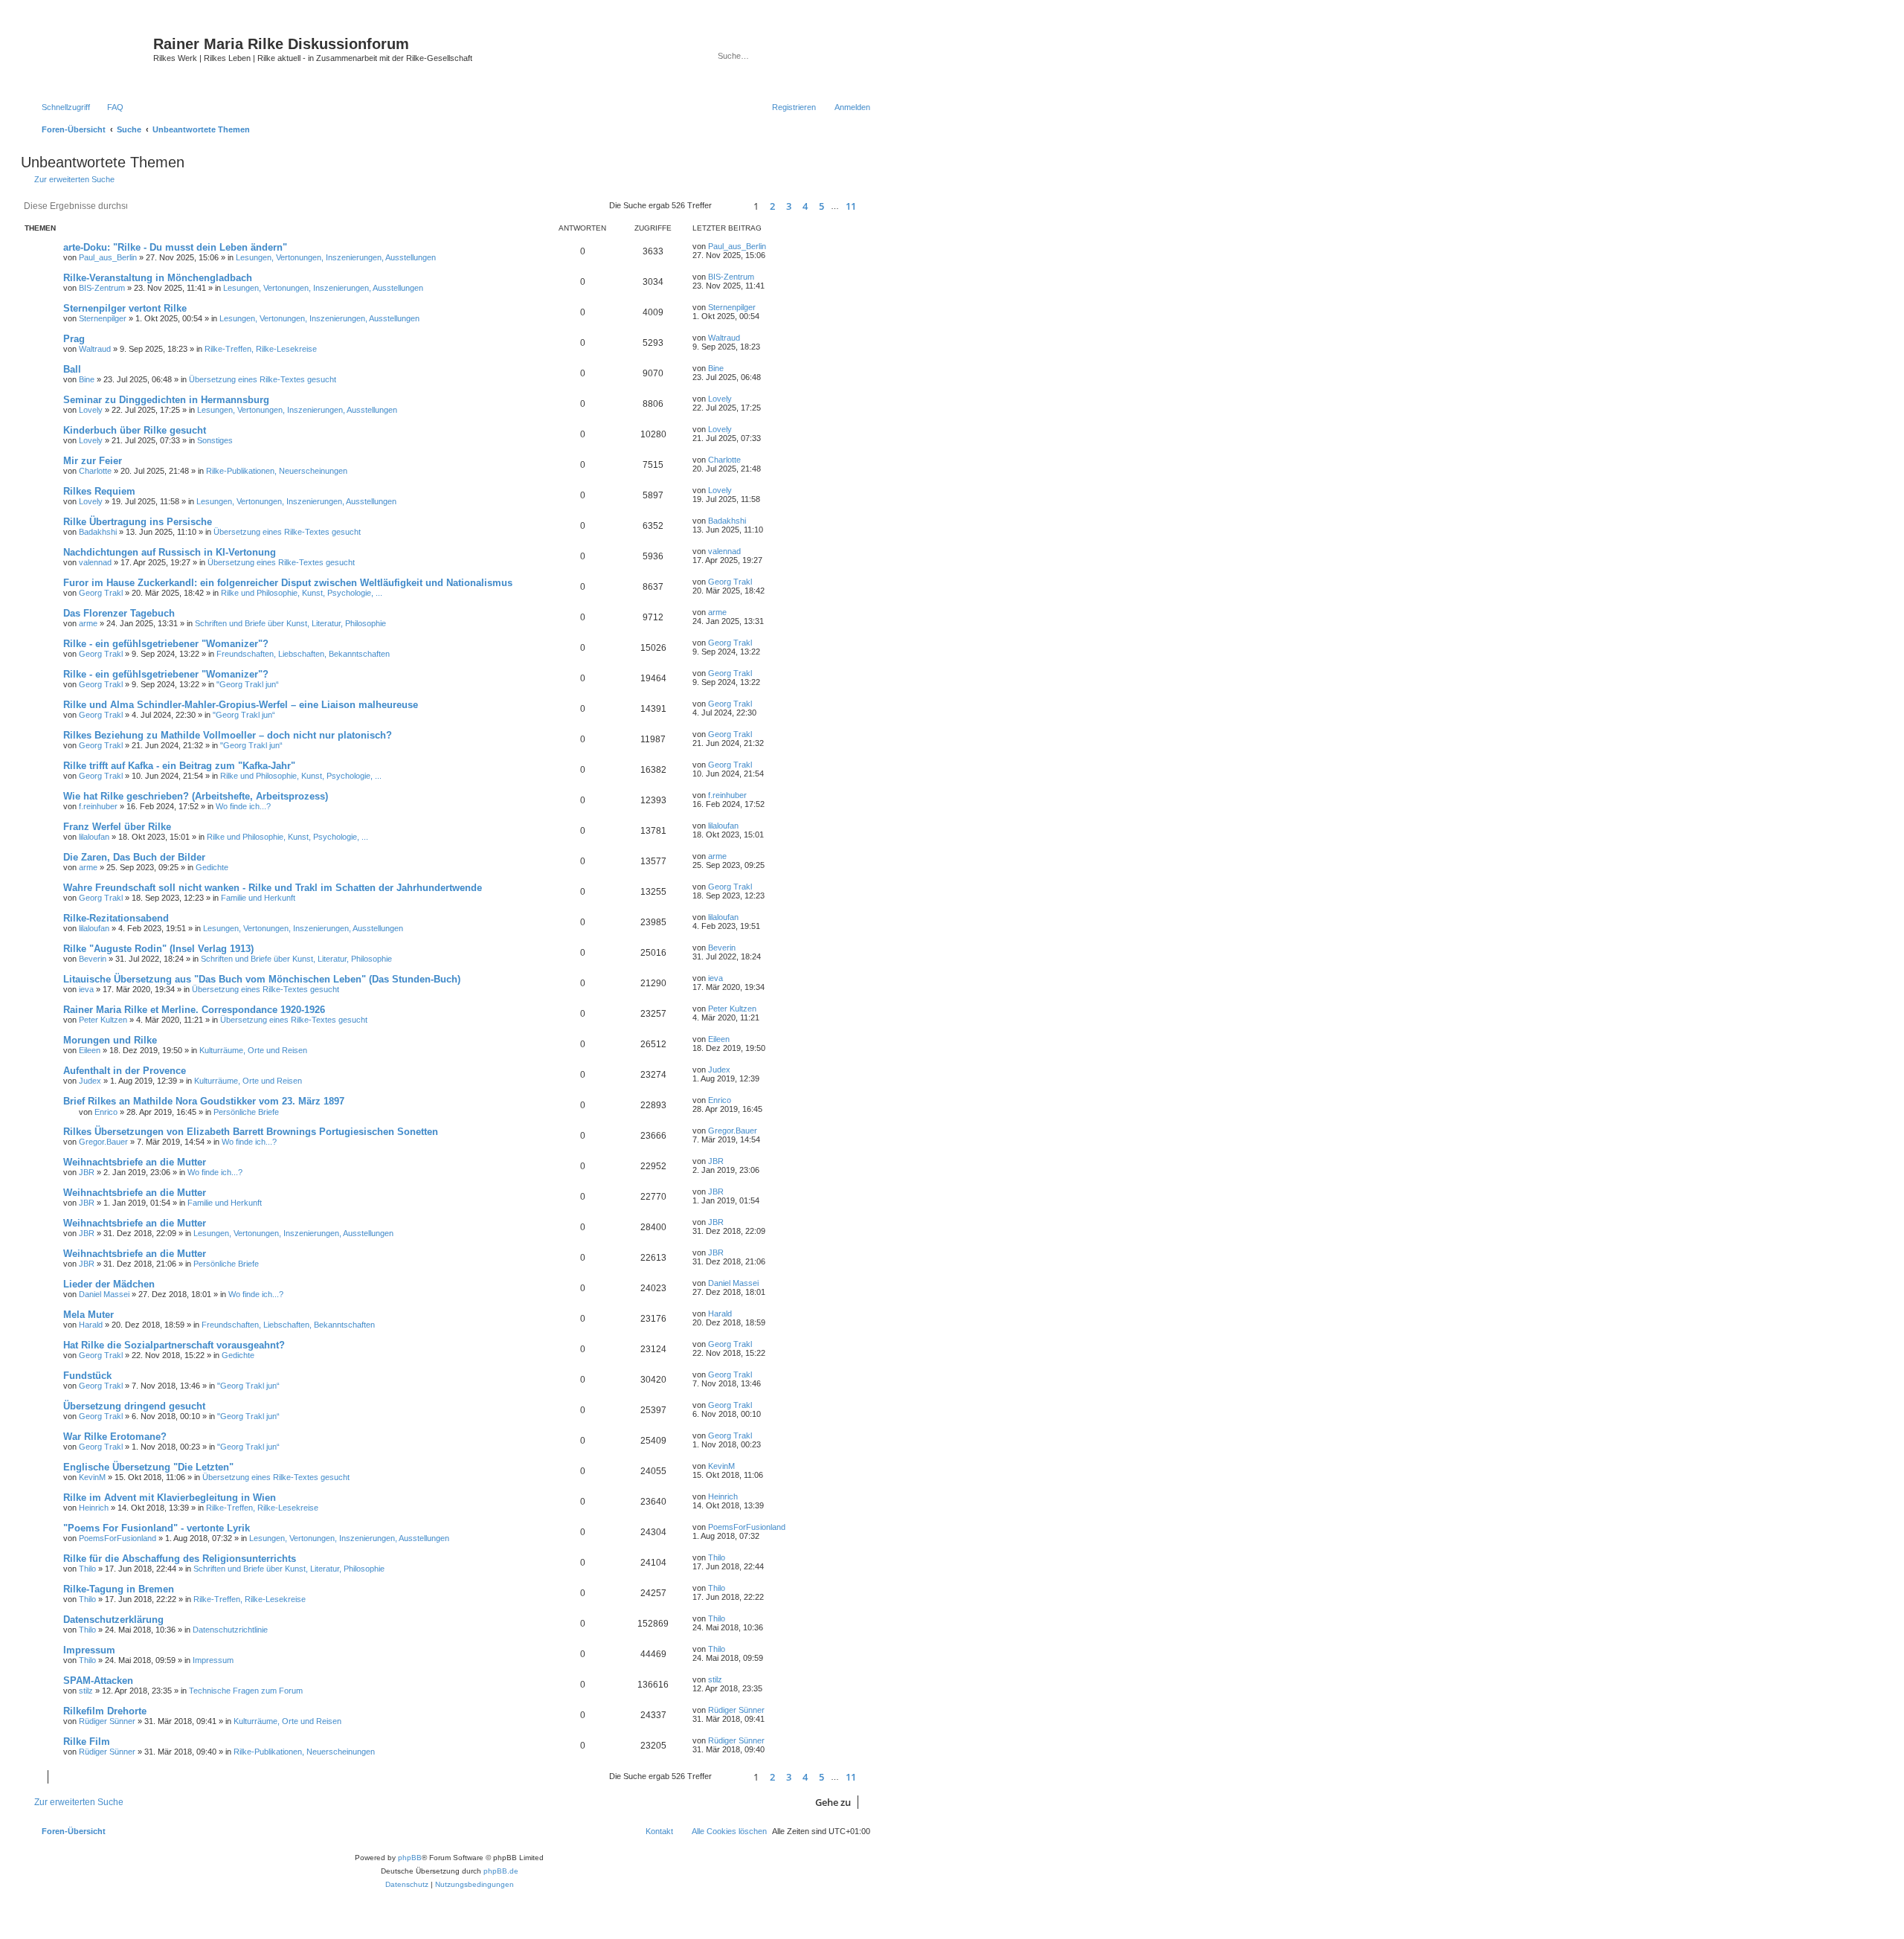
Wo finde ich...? (243, 806)
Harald (91, 1325)
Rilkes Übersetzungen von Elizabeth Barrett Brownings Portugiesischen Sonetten (251, 1132)
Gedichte (212, 867)
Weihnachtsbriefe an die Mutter (135, 1162)
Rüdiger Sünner (107, 1721)
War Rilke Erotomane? (115, 1437)
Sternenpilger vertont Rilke (125, 308)
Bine (87, 379)
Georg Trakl (101, 593)
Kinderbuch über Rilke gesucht (135, 430)
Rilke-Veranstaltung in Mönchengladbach (158, 278)
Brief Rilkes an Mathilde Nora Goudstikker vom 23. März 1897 (204, 1101)
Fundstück (87, 1376)
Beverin (93, 959)
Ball (72, 369)
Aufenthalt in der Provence (125, 1071)
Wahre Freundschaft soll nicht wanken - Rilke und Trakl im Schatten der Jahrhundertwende (273, 888)
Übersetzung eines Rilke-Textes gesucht (263, 379)
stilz (86, 1691)
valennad (95, 562)
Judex (90, 1081)
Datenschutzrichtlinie (230, 1630)
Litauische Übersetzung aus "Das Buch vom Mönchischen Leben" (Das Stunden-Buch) (262, 979)
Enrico (106, 1112)
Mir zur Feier (93, 461)
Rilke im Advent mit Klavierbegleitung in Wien (170, 1498)
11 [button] (851, 206)
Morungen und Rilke (110, 1040)
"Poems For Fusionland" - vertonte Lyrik (157, 1528)
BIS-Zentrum (102, 288)
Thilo (87, 1569)
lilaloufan (94, 837)
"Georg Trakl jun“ (248, 684)
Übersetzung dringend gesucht (134, 1406)
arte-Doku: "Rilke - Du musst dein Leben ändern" (175, 247)
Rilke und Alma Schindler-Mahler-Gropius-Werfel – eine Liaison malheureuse (241, 705)
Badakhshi (98, 532)
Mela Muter (89, 1315)
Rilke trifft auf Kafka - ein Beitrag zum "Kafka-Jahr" (179, 766)
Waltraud (95, 349)
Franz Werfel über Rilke (117, 827)
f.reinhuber (98, 806)
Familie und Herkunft (258, 898)
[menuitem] (109, 107)
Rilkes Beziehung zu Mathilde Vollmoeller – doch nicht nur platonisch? (228, 735)
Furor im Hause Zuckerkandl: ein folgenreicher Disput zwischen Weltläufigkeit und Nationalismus (288, 583)
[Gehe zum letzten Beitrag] (773, 246)
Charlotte (95, 471)
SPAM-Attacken (98, 1681)
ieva (86, 989)
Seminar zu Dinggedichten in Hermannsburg (166, 400)
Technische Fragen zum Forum (246, 1691)
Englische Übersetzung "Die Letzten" (148, 1467)
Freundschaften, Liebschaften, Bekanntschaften (303, 654)
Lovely (91, 410)
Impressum (89, 1650)
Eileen (90, 1050)
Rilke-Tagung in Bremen (119, 1589)
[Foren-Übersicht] (89, 56)
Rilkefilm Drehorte (105, 1711)
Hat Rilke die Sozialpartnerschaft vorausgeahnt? (174, 1345)
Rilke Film (87, 1742)
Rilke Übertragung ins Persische (138, 522)
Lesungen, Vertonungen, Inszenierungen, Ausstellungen (336, 257)
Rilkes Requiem (99, 491)
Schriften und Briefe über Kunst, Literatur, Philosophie (290, 623)
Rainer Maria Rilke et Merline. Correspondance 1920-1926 (194, 1010)
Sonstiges (215, 440)
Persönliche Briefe (246, 1112)
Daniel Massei (104, 1294)
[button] (730, 206)
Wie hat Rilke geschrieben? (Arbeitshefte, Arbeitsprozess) (196, 796)
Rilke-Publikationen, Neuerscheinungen (277, 471)
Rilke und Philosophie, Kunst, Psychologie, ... (302, 593)
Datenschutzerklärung (113, 1620)
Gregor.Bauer (103, 1142)
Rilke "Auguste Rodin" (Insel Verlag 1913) (158, 949)
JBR (87, 1172)
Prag (74, 339)
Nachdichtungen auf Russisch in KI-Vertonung (170, 552)
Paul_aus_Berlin (108, 257)
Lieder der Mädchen (109, 1284)
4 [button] (805, 206)
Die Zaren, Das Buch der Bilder (134, 857)
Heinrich (94, 1508)
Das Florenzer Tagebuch (119, 613)
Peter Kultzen (103, 1020)
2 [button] (772, 206)
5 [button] (821, 206)
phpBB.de (501, 1871)
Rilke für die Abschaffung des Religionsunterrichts (180, 1559)
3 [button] (789, 206)
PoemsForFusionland (118, 1538)
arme (88, 623)
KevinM (92, 1477)
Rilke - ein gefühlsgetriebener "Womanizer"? (166, 644)
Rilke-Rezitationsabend (116, 918)
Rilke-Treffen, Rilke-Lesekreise (261, 349)
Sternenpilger (103, 318)
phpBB (410, 1858)
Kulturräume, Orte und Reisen (253, 1050)
